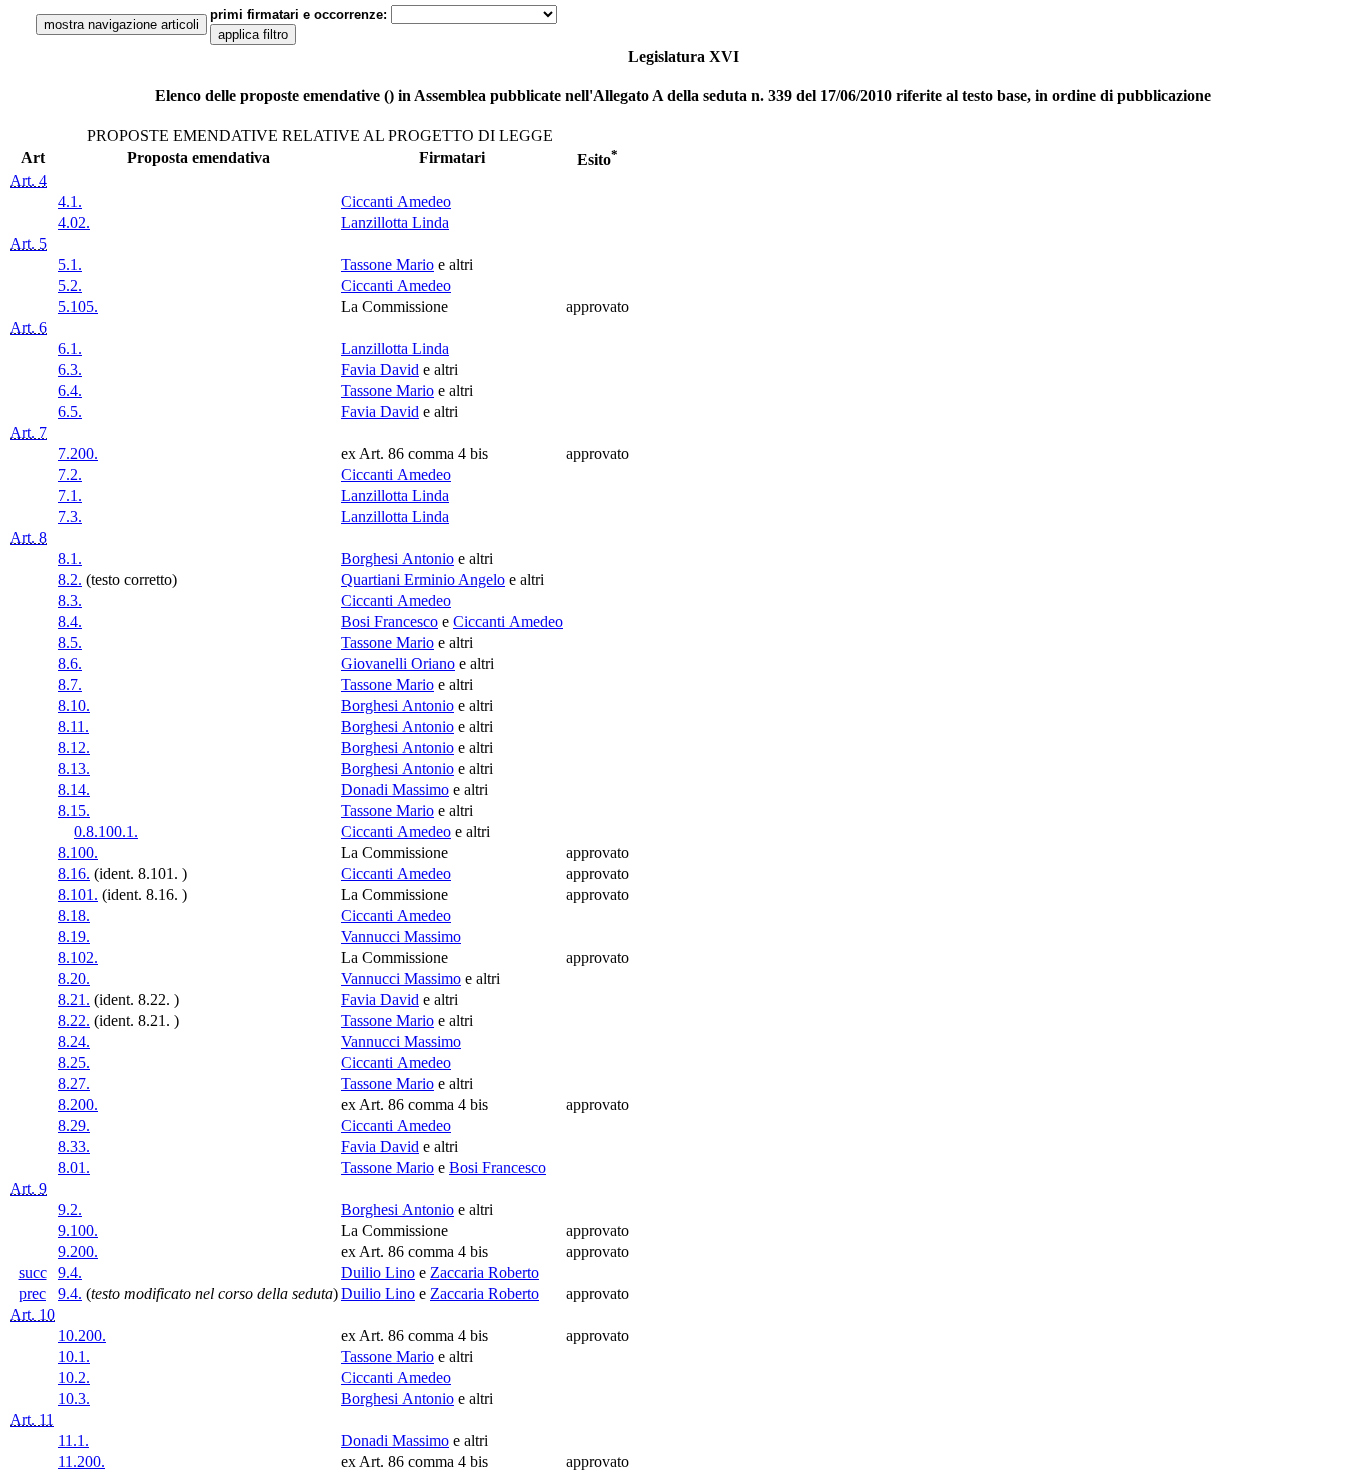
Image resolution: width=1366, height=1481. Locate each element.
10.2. (74, 1377)
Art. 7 (28, 432)
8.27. (74, 1083)
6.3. (70, 369)
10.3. (74, 1398)
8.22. (74, 1020)
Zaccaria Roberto (484, 1272)
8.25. (74, 1062)
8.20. (74, 978)
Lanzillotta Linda (395, 222)
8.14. (74, 789)
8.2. (70, 579)
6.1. (70, 348)
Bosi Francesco (389, 621)
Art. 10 (32, 1314)
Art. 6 (28, 327)
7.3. (70, 516)
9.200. (78, 1251)
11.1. (73, 1440)
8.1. (70, 558)
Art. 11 (32, 1419)
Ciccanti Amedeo (396, 201)
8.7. (70, 684)
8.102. (78, 957)
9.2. (70, 1209)
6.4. (70, 390)
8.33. (74, 1146)
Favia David (380, 369)
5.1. (70, 264)
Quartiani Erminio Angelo (423, 579)
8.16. (74, 873)
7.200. (78, 453)
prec (32, 1293)
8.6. (70, 663)
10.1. (74, 1356)
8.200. (78, 1104)
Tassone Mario (387, 264)
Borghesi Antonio (397, 558)
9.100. (78, 1230)
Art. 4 (28, 180)
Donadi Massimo (395, 789)
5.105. (78, 306)
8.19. (74, 936)
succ (33, 1272)
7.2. (70, 474)
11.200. (81, 1461)
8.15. (74, 810)
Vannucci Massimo (401, 936)
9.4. (70, 1272)
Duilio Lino (378, 1272)
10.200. (82, 1335)
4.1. (70, 201)
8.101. (78, 894)
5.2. (70, 285)
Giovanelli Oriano (398, 663)
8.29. (74, 1125)
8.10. (74, 705)
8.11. (73, 726)
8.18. (74, 915)
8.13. (74, 768)
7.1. (70, 495)
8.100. (78, 852)
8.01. (74, 1167)
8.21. (74, 999)
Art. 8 (28, 537)
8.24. (74, 1041)
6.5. (70, 411)
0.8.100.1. (106, 831)
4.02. (74, 222)
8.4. (70, 621)
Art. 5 (28, 243)
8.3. (70, 600)
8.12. (74, 747)
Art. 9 (28, 1188)
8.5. (70, 642)
